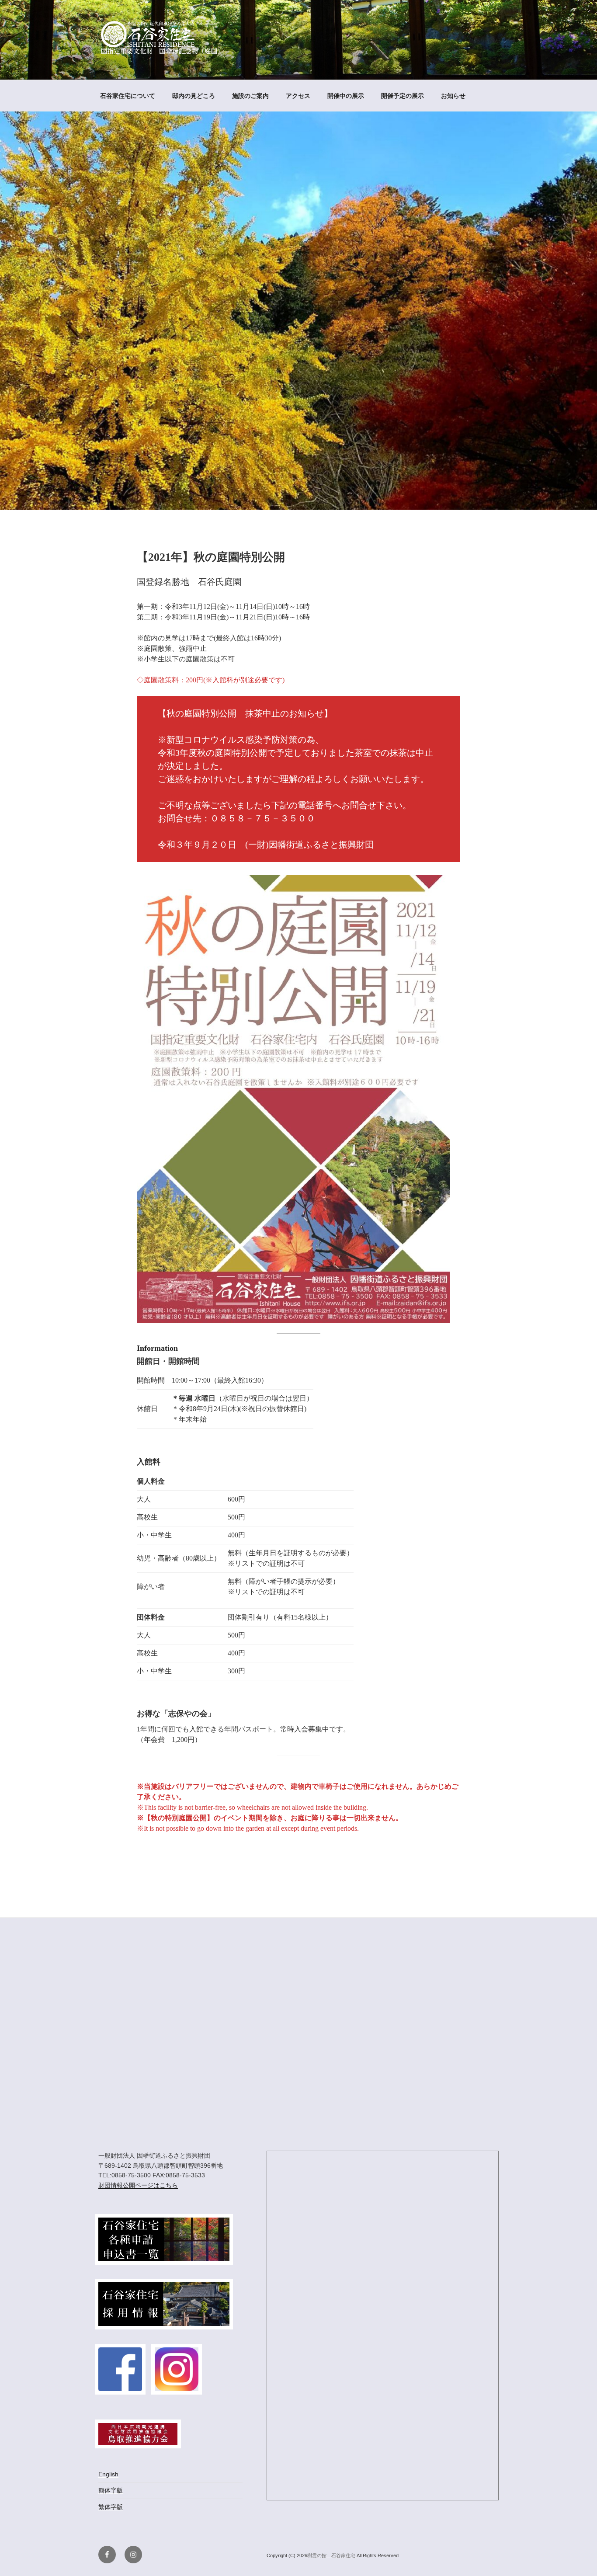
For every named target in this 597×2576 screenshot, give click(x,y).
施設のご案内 (250, 96)
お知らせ (453, 96)
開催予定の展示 (403, 96)
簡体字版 (111, 2490)
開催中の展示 (346, 96)
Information (157, 1348)
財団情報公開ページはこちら (138, 2185)
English (108, 2474)
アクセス (298, 96)
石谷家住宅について (128, 96)
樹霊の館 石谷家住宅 (332, 2555)
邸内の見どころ (194, 96)
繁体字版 (111, 2507)
